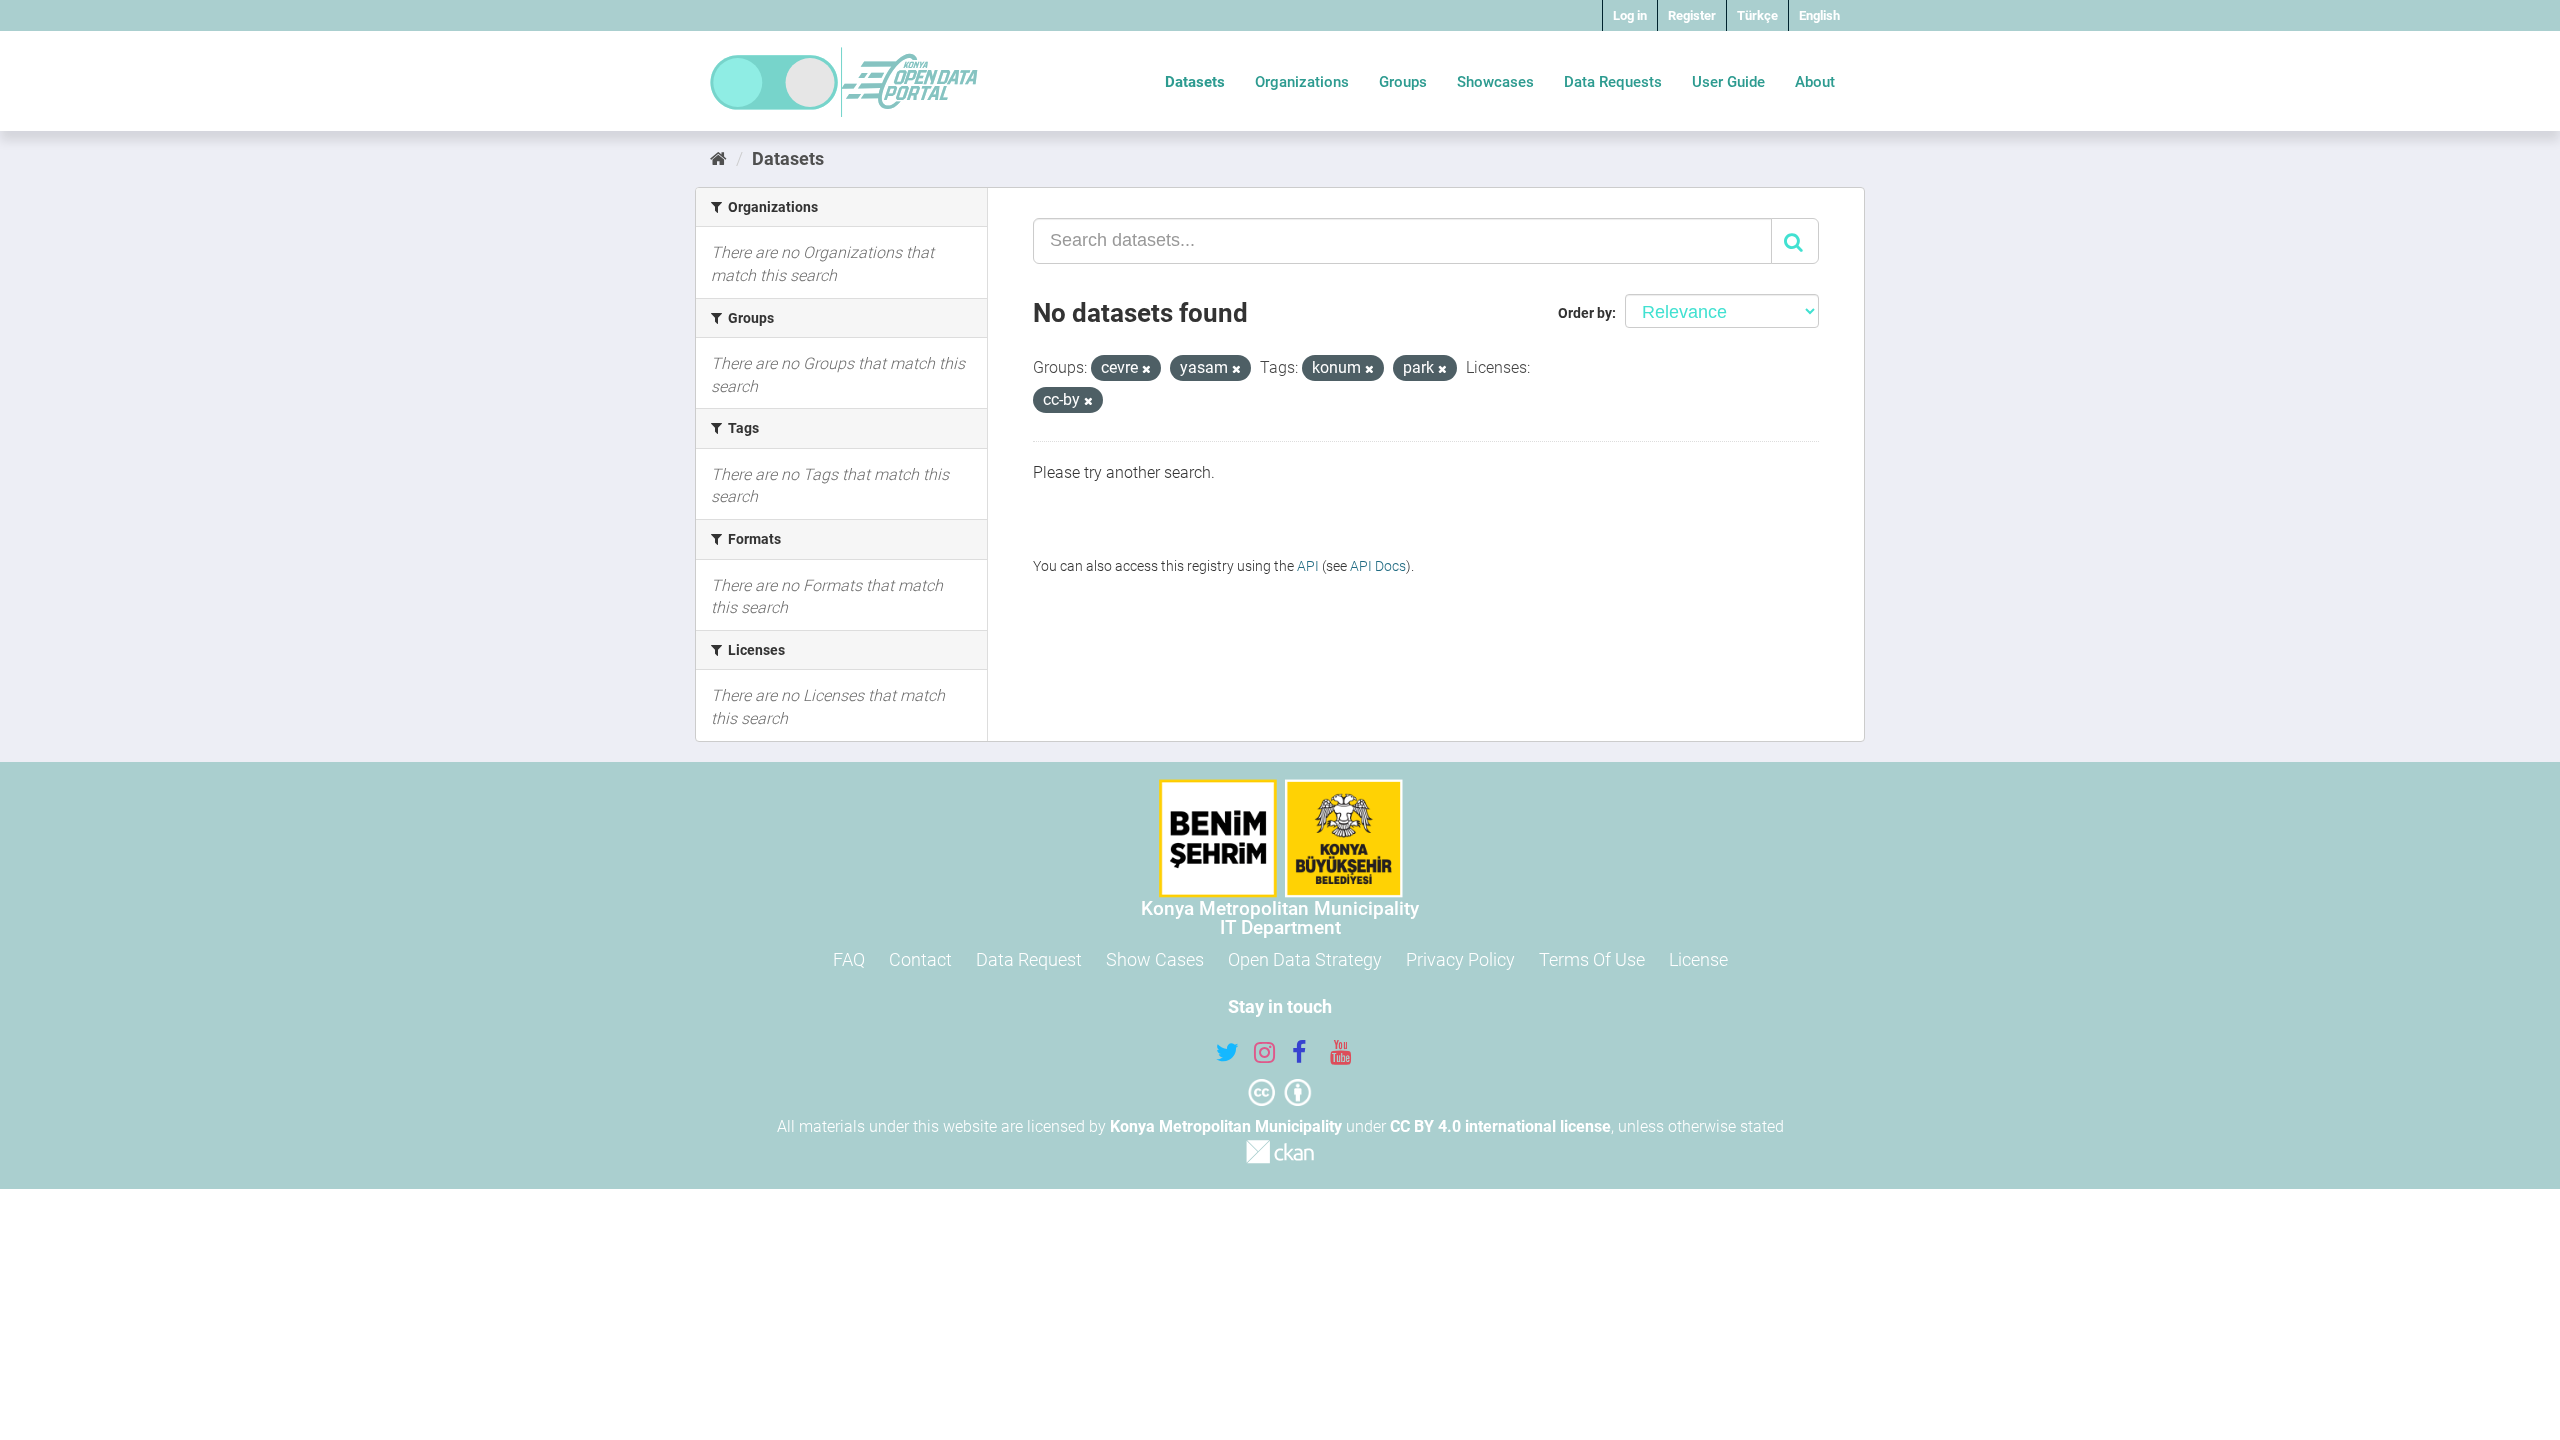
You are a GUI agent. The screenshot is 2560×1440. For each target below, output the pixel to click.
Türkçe (1757, 15)
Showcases (1495, 82)
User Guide (1728, 82)
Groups (1403, 82)
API (1308, 566)
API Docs (1378, 566)
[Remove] (1146, 369)
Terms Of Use (1592, 959)
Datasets (1195, 82)
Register (1692, 15)
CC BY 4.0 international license (1500, 1126)
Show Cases (1155, 959)
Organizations (1302, 82)
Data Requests (1613, 82)
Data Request (1029, 959)
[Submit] (1795, 241)
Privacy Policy (1460, 959)
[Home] (718, 158)
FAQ (849, 959)
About (1815, 82)
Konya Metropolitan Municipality (1226, 1126)
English (1819, 15)
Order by (1585, 313)
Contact (920, 959)
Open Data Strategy (1305, 959)
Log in (1630, 15)
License (1698, 959)
